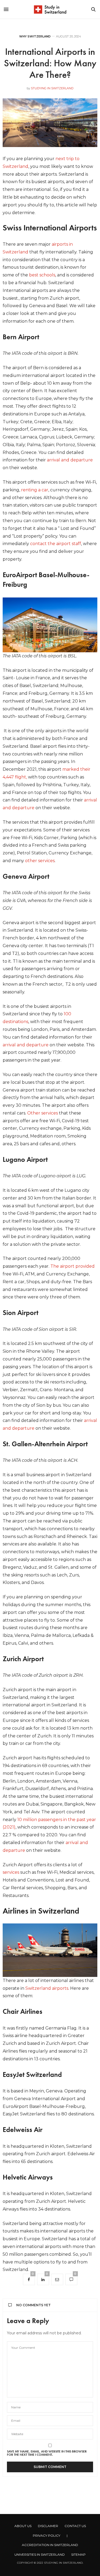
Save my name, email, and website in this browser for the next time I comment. (47, 2453)
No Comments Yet (33, 2305)
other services (40, 861)
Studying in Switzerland (52, 88)
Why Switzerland (35, 36)
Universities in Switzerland (40, 2554)
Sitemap (78, 2554)
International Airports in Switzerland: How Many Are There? (50, 63)
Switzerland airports (47, 1988)
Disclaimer (48, 2526)
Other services (43, 1113)
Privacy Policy (47, 2535)
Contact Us (75, 2526)
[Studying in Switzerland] (50, 9)
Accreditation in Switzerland (50, 2545)
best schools (42, 275)
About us (23, 2526)
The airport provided (73, 1266)
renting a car (35, 490)
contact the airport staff (55, 544)
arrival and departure (70, 460)
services (11, 1872)
